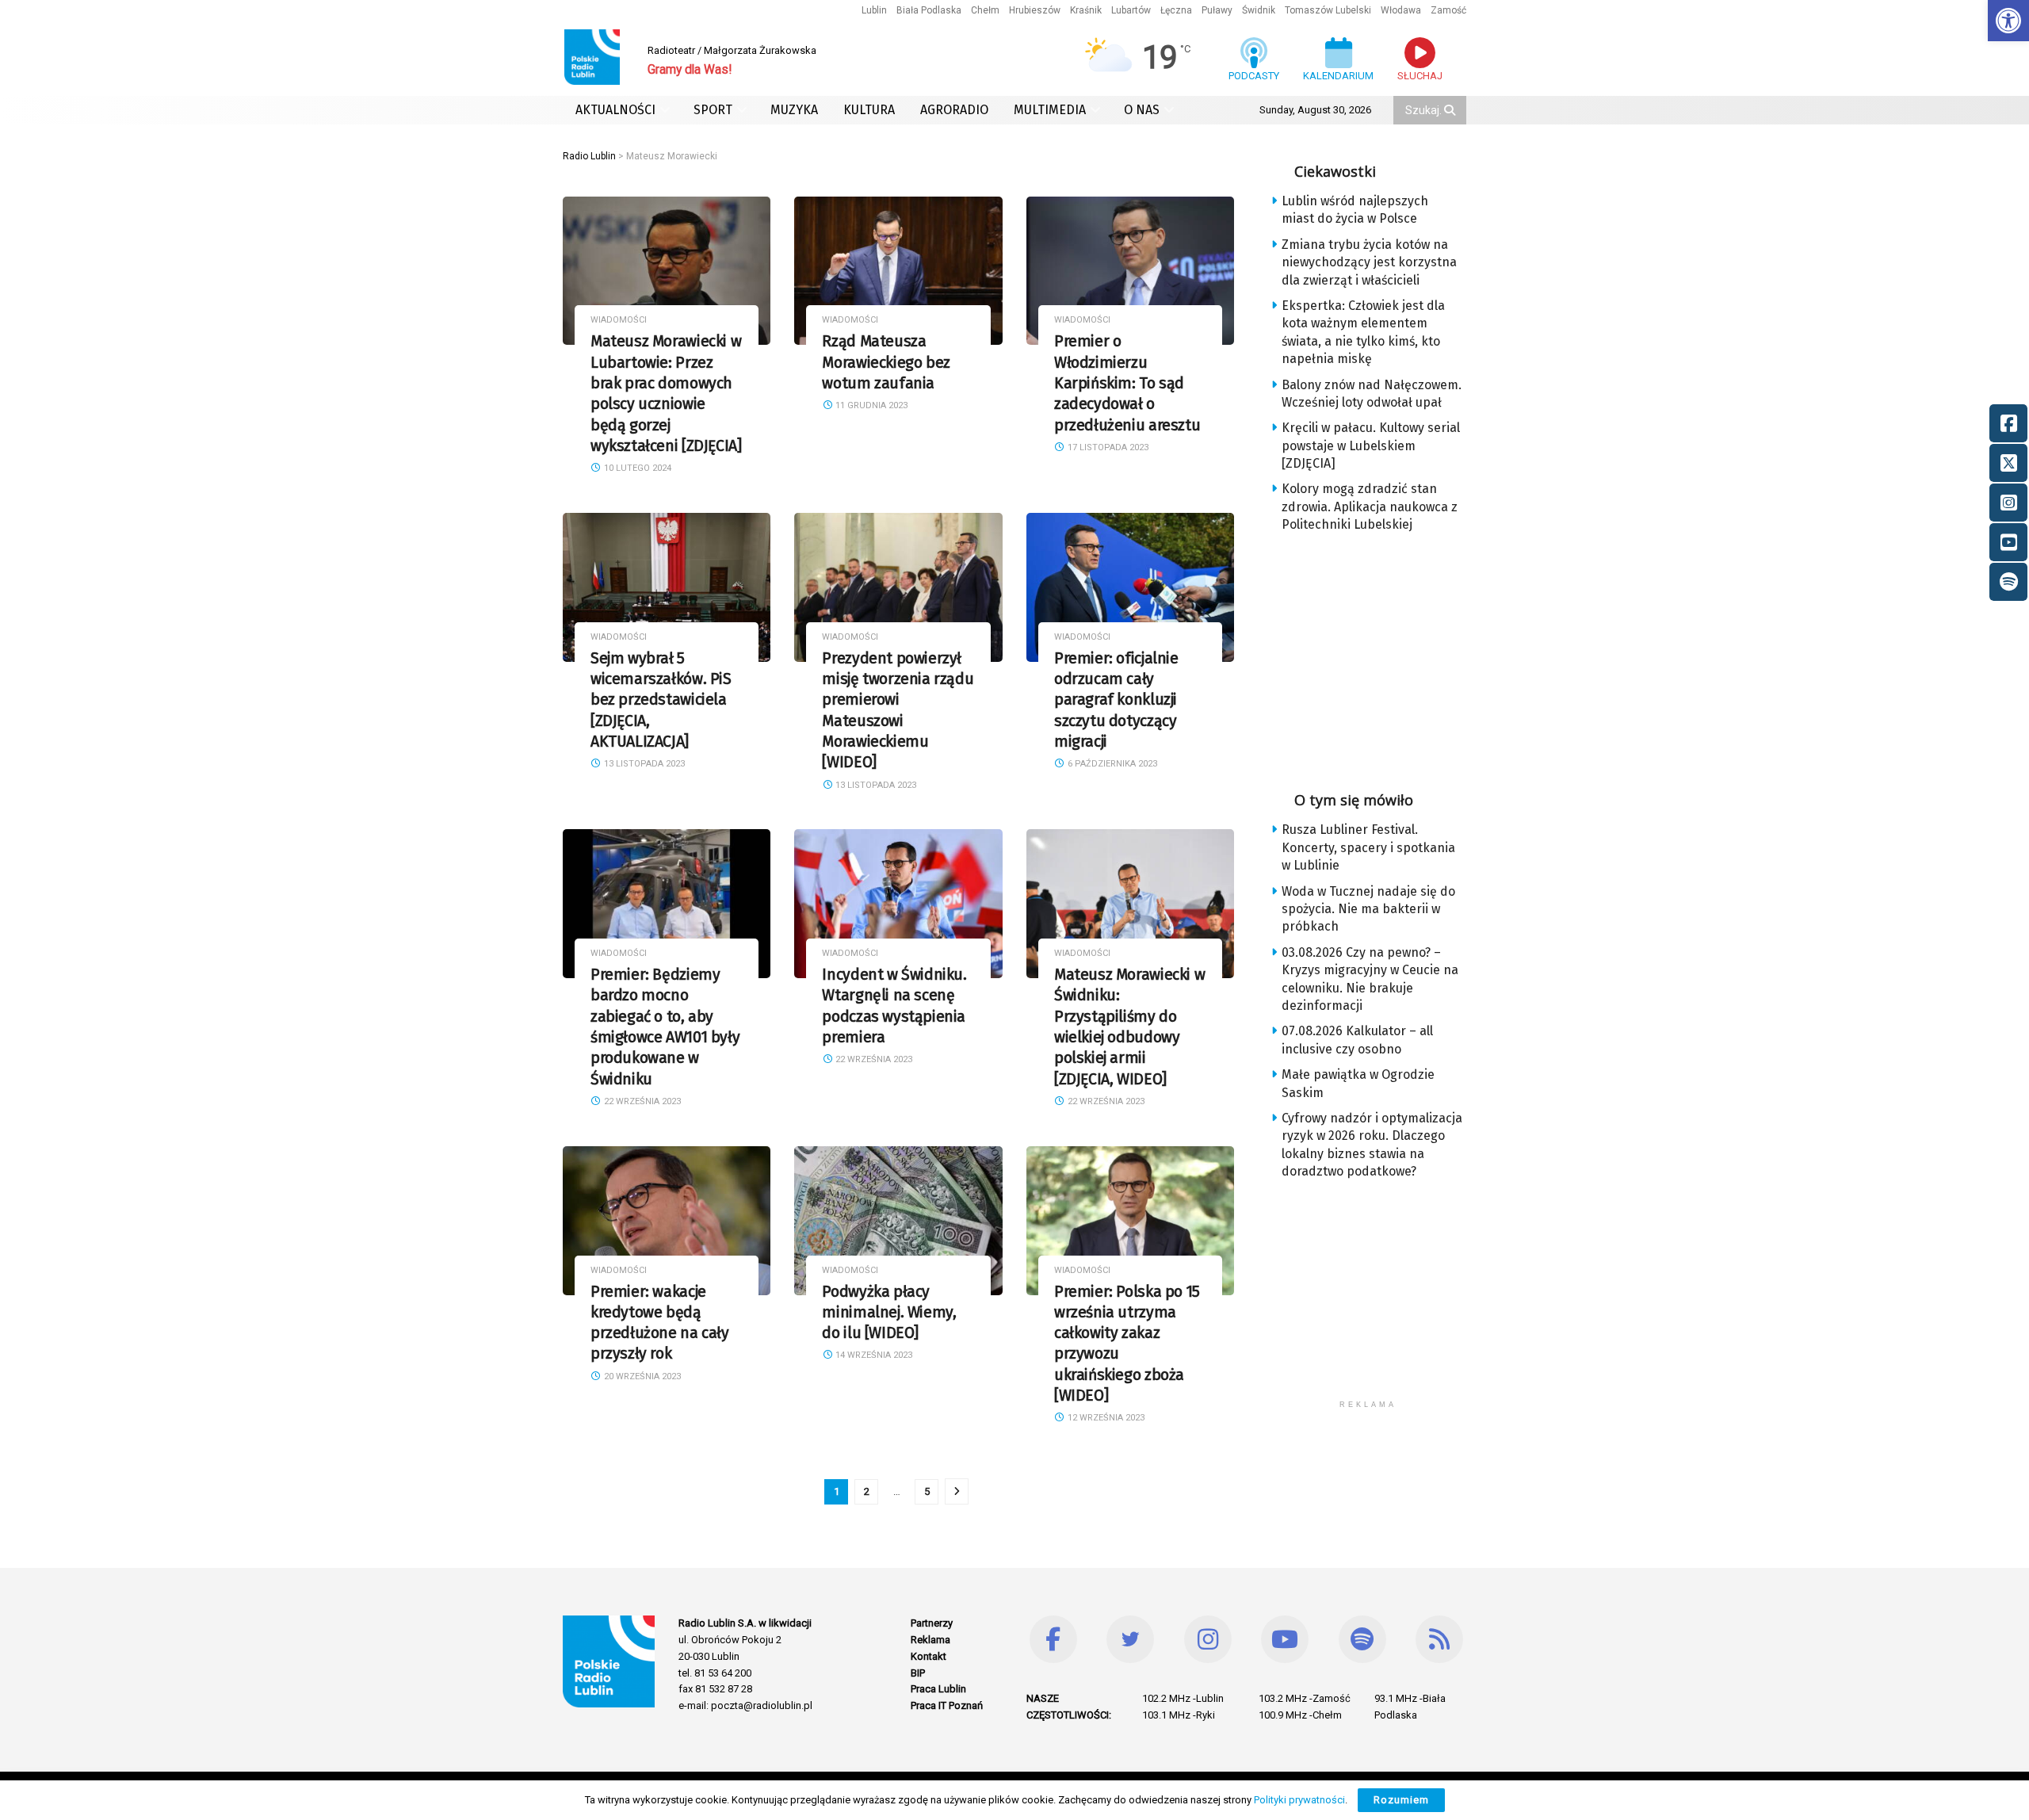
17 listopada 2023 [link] (1107, 447)
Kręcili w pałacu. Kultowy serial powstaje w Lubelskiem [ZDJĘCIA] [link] (1371, 445)
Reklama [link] (930, 1640)
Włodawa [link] (1401, 10)
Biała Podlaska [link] (929, 10)
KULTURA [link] (869, 110)
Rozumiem (1401, 1800)
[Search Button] (1451, 110)
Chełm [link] (985, 10)
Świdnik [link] (1259, 10)
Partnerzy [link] (932, 1623)
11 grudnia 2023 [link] (870, 405)
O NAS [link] (1142, 110)
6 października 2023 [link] (1111, 764)
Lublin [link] (874, 10)
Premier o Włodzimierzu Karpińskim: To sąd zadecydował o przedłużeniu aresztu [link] (1127, 383)
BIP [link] (918, 1673)
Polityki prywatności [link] (1299, 1800)
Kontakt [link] (929, 1656)
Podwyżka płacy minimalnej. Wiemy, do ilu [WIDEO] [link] (889, 1313)
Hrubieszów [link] (1035, 10)
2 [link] (867, 1491)
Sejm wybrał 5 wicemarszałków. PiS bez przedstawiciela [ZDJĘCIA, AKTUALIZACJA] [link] (661, 700)
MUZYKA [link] (794, 110)
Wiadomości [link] (619, 320)
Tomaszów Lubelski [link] (1328, 10)
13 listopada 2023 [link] (643, 764)
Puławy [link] (1217, 10)
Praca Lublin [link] (938, 1689)
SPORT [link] (713, 110)
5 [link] (927, 1491)
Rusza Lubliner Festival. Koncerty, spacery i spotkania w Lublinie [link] (1368, 847)
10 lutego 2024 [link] (636, 468)
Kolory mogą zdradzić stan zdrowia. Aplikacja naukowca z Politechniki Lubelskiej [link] (1370, 507)
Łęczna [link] (1176, 10)
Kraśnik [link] (1086, 10)
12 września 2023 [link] (1105, 1418)
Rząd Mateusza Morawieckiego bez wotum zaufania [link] (886, 362)
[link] (2008, 21)
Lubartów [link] (1131, 10)
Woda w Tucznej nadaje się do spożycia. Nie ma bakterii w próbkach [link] (1368, 909)
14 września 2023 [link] (873, 1355)
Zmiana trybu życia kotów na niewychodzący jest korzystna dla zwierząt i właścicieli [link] (1369, 262)
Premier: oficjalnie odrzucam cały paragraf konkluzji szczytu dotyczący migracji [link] (1116, 700)
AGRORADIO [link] (954, 110)
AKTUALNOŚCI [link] (615, 110)
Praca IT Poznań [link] (947, 1705)
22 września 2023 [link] (641, 1101)
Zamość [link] (1448, 10)
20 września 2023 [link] (641, 1376)
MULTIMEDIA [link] (1050, 110)
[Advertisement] (1381, 657)
